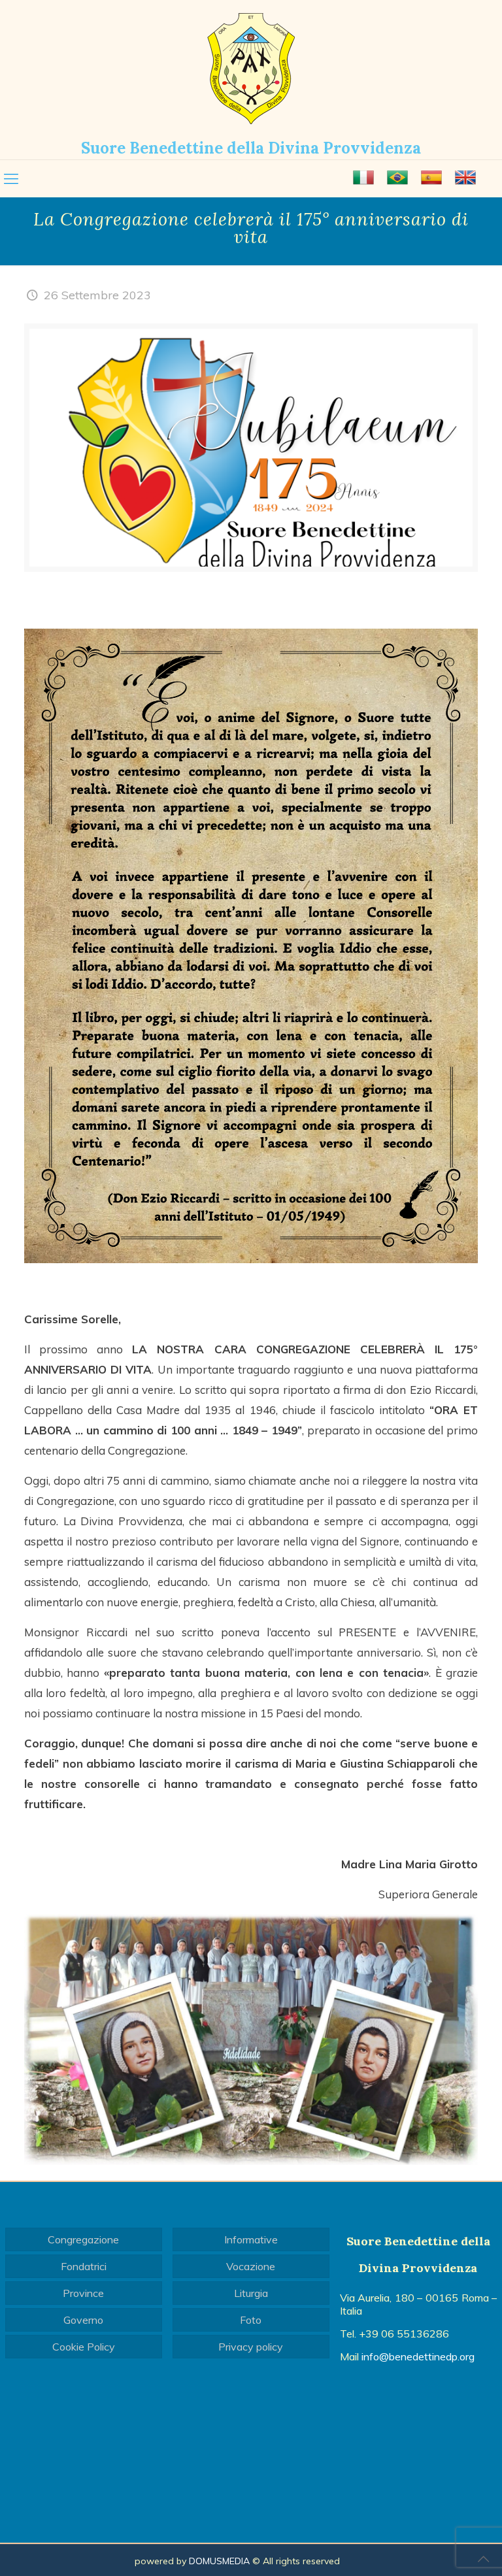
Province (83, 2293)
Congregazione (83, 2239)
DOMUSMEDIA (219, 2561)
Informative (251, 2239)
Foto (251, 2320)
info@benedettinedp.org (418, 2356)
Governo (83, 2320)
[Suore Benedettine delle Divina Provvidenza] (251, 69)
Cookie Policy (84, 2347)
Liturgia (251, 2293)
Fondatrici (84, 2266)
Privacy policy (251, 2347)
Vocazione (251, 2266)
